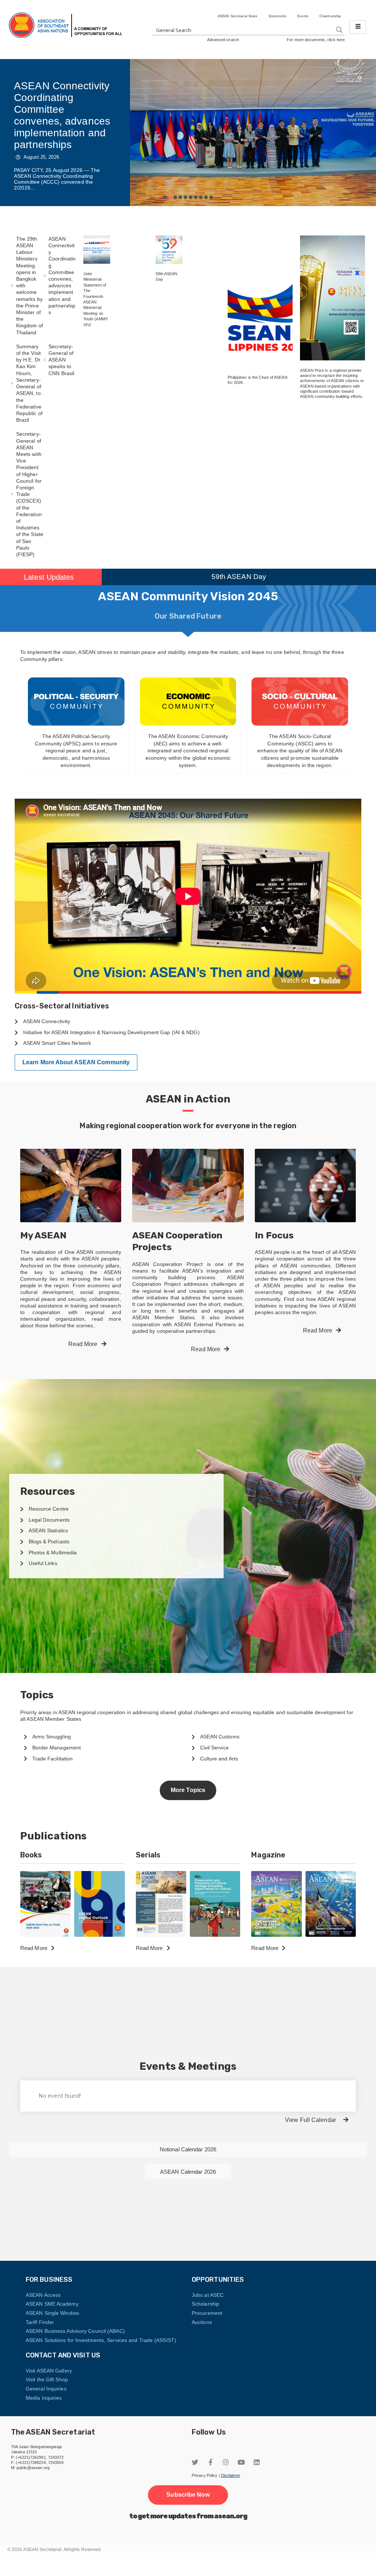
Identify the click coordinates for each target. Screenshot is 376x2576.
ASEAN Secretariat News (238, 16)
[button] (165, 197)
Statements (277, 16)
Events (303, 16)
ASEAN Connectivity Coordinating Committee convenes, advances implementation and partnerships (62, 115)
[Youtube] (241, 2462)
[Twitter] (195, 2462)
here (341, 40)
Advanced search (223, 40)
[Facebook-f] (210, 2462)
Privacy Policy (205, 2475)
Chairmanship (330, 16)
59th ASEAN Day (239, 577)
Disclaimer (231, 2475)
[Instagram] (226, 2462)
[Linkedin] (257, 2462)
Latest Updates (49, 577)
